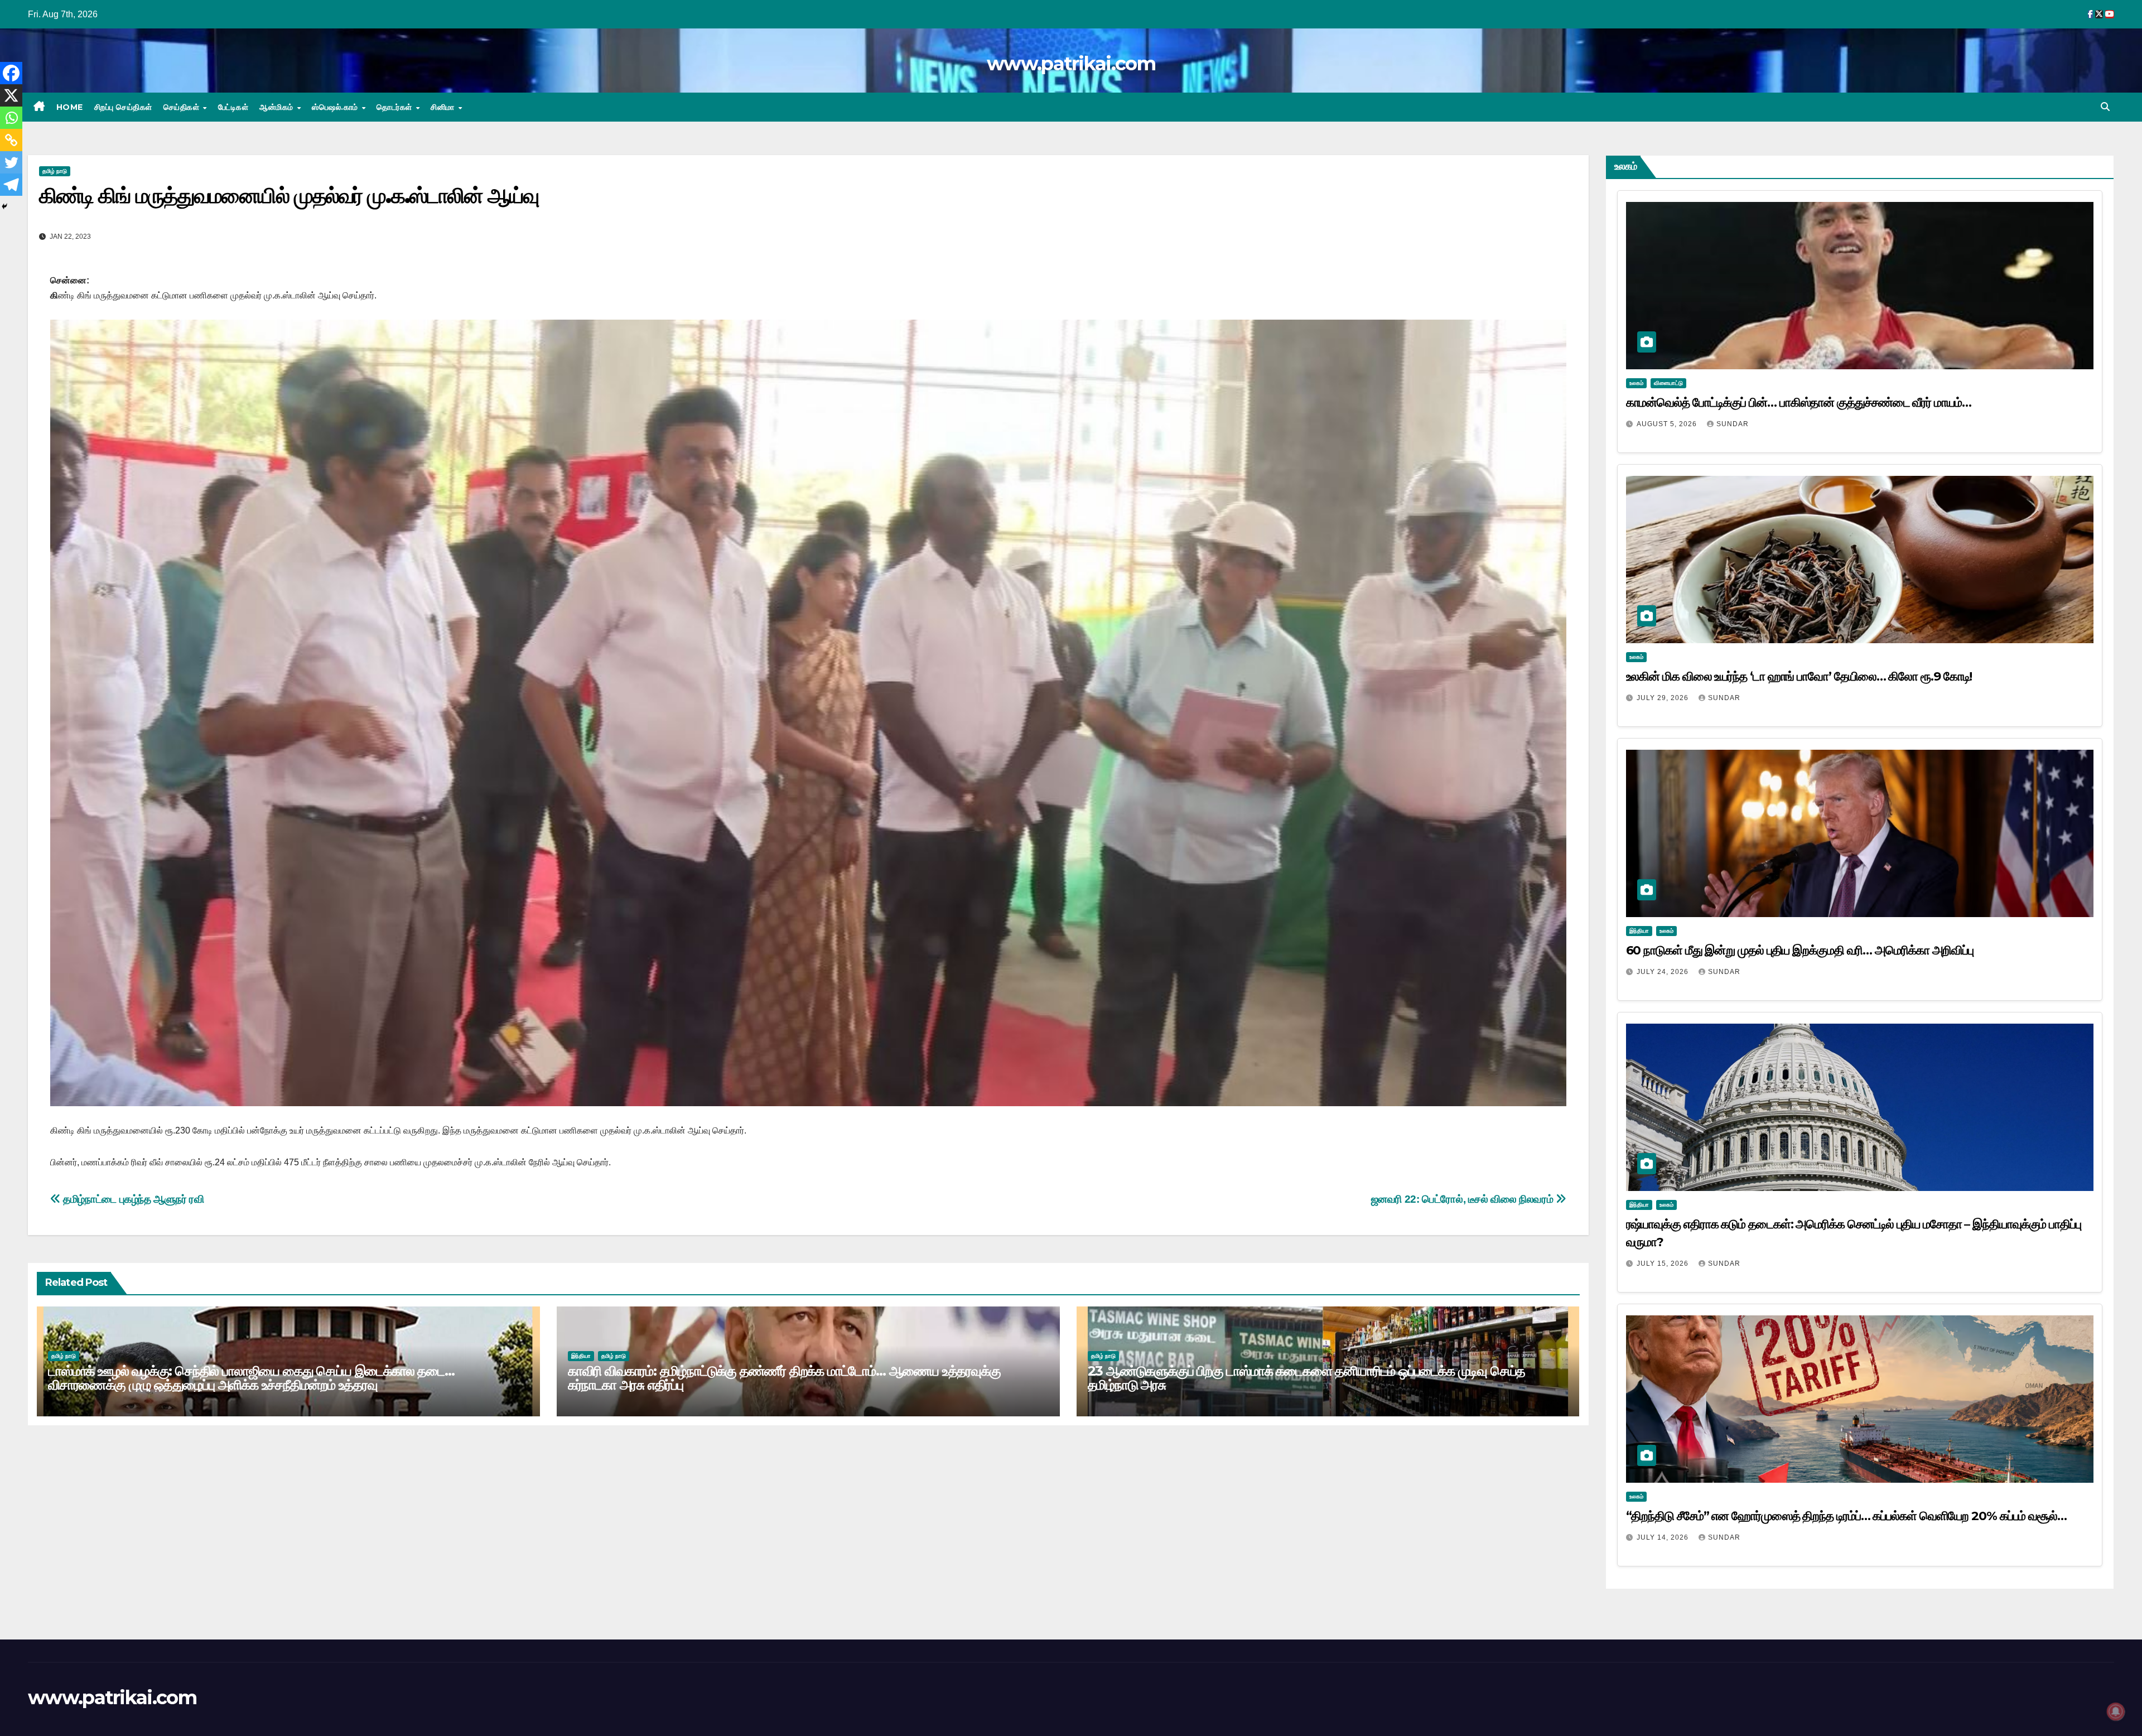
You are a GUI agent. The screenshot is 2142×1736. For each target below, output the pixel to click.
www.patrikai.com (1071, 64)
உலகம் (1636, 383)
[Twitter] (11, 162)
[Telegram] (11, 185)
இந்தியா (581, 1356)
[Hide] (4, 206)
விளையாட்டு (1668, 383)
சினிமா (444, 107)
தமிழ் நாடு (55, 171)
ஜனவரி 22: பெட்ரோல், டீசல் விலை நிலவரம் (1463, 1199)
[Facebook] (11, 73)
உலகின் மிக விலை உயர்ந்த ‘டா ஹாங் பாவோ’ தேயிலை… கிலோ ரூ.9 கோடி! (1801, 676)
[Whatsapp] (11, 118)
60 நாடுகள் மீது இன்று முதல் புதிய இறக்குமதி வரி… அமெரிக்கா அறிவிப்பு (1800, 950)
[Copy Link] (11, 140)
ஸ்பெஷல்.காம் (336, 107)
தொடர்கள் (395, 107)
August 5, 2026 (1668, 424)
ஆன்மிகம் (278, 107)
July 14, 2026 (1664, 1537)
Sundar (1733, 424)
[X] (11, 95)
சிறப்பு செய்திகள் (123, 107)
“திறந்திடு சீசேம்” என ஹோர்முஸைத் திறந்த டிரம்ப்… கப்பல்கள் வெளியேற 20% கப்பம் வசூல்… (1846, 1516)
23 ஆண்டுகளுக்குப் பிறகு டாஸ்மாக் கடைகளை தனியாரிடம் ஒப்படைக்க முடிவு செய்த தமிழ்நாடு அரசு (1307, 1378)
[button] (2105, 107)
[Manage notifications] (2116, 1711)
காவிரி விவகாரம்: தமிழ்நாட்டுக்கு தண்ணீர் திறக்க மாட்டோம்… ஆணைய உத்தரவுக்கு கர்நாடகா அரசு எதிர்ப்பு (784, 1378)
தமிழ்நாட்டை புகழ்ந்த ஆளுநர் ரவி (132, 1199)
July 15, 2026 (1664, 1264)
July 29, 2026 (1664, 698)
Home (70, 107)
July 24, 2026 (1664, 972)
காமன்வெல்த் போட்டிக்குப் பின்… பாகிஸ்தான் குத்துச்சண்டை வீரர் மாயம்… (1799, 402)
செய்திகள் (183, 107)
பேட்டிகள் (233, 107)
